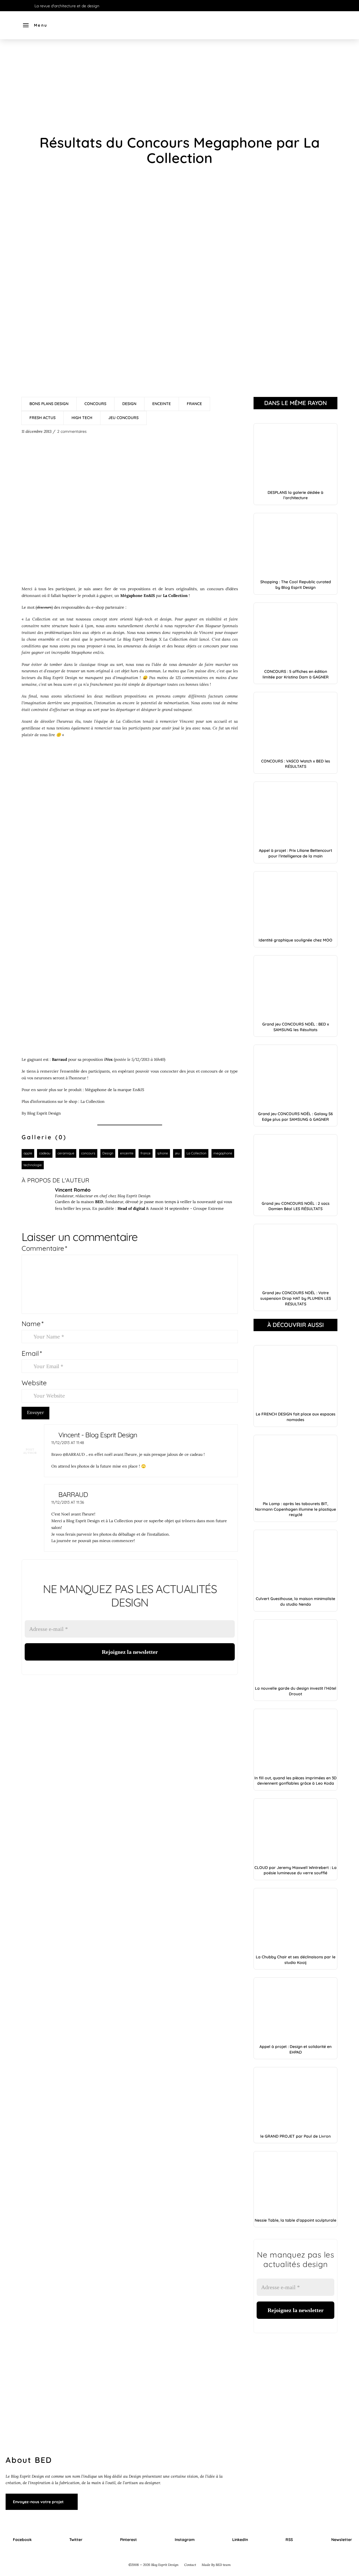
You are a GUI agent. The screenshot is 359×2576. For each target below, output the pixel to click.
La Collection (175, 639)
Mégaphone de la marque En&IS (115, 1090)
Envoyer (35, 1412)
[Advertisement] (179, 87)
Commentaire (44, 1248)
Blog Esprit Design (140, 639)
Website (34, 1383)
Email (32, 1353)
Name (33, 1324)
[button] (35, 25)
